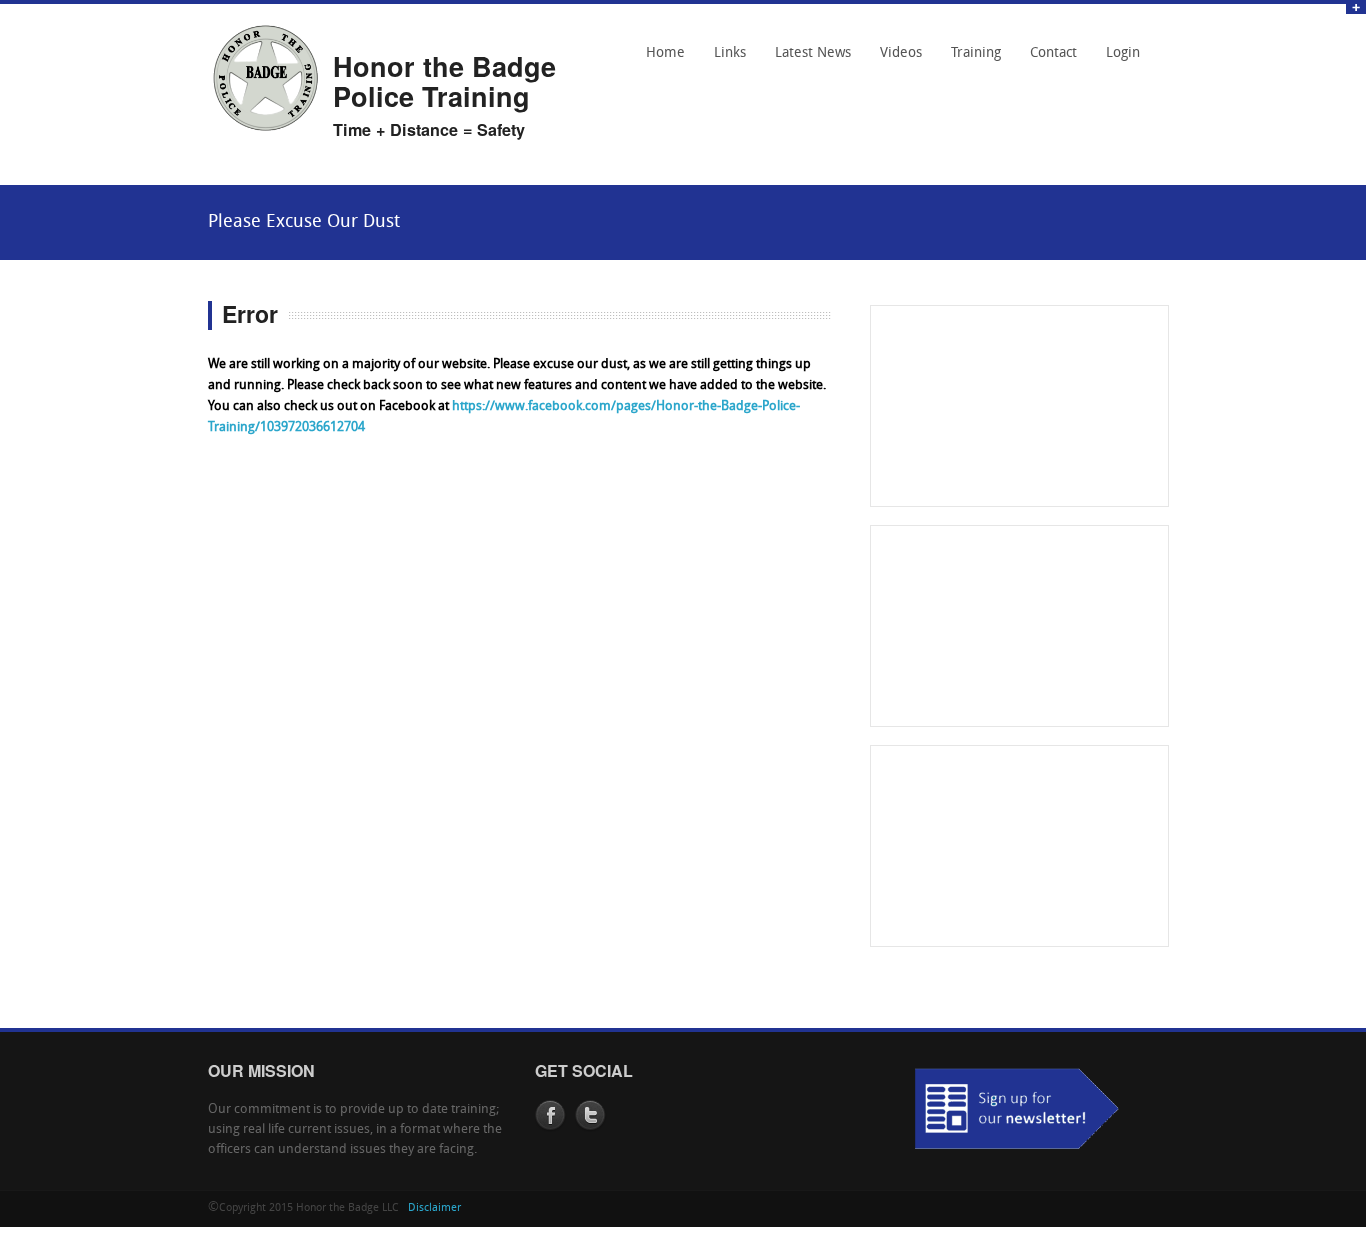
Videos (901, 53)
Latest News (813, 53)
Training (976, 53)
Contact (1048, 60)
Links (724, 60)
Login (1123, 53)
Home (665, 53)
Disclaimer (434, 1208)
